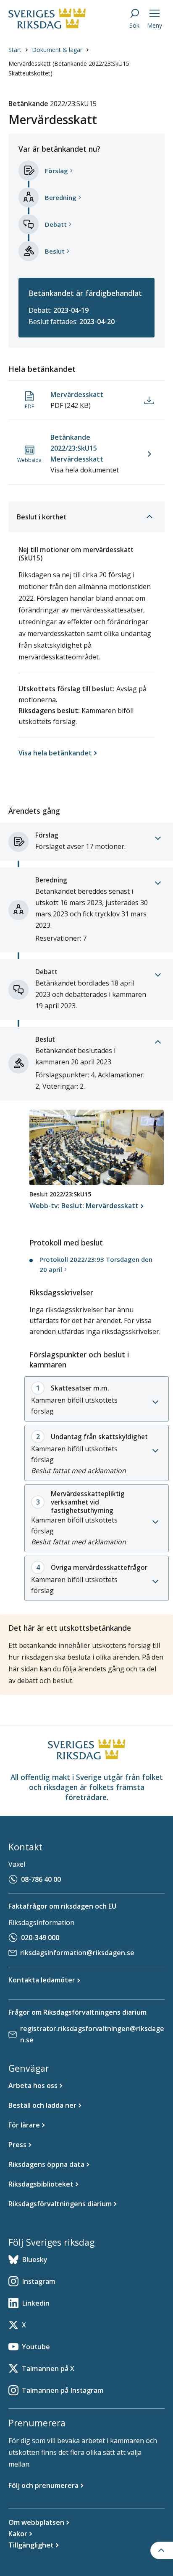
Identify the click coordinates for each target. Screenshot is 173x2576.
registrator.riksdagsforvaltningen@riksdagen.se (92, 2034)
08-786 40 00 (41, 1879)
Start (15, 50)
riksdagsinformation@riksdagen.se (77, 1953)
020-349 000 (40, 1938)
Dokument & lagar (57, 50)
